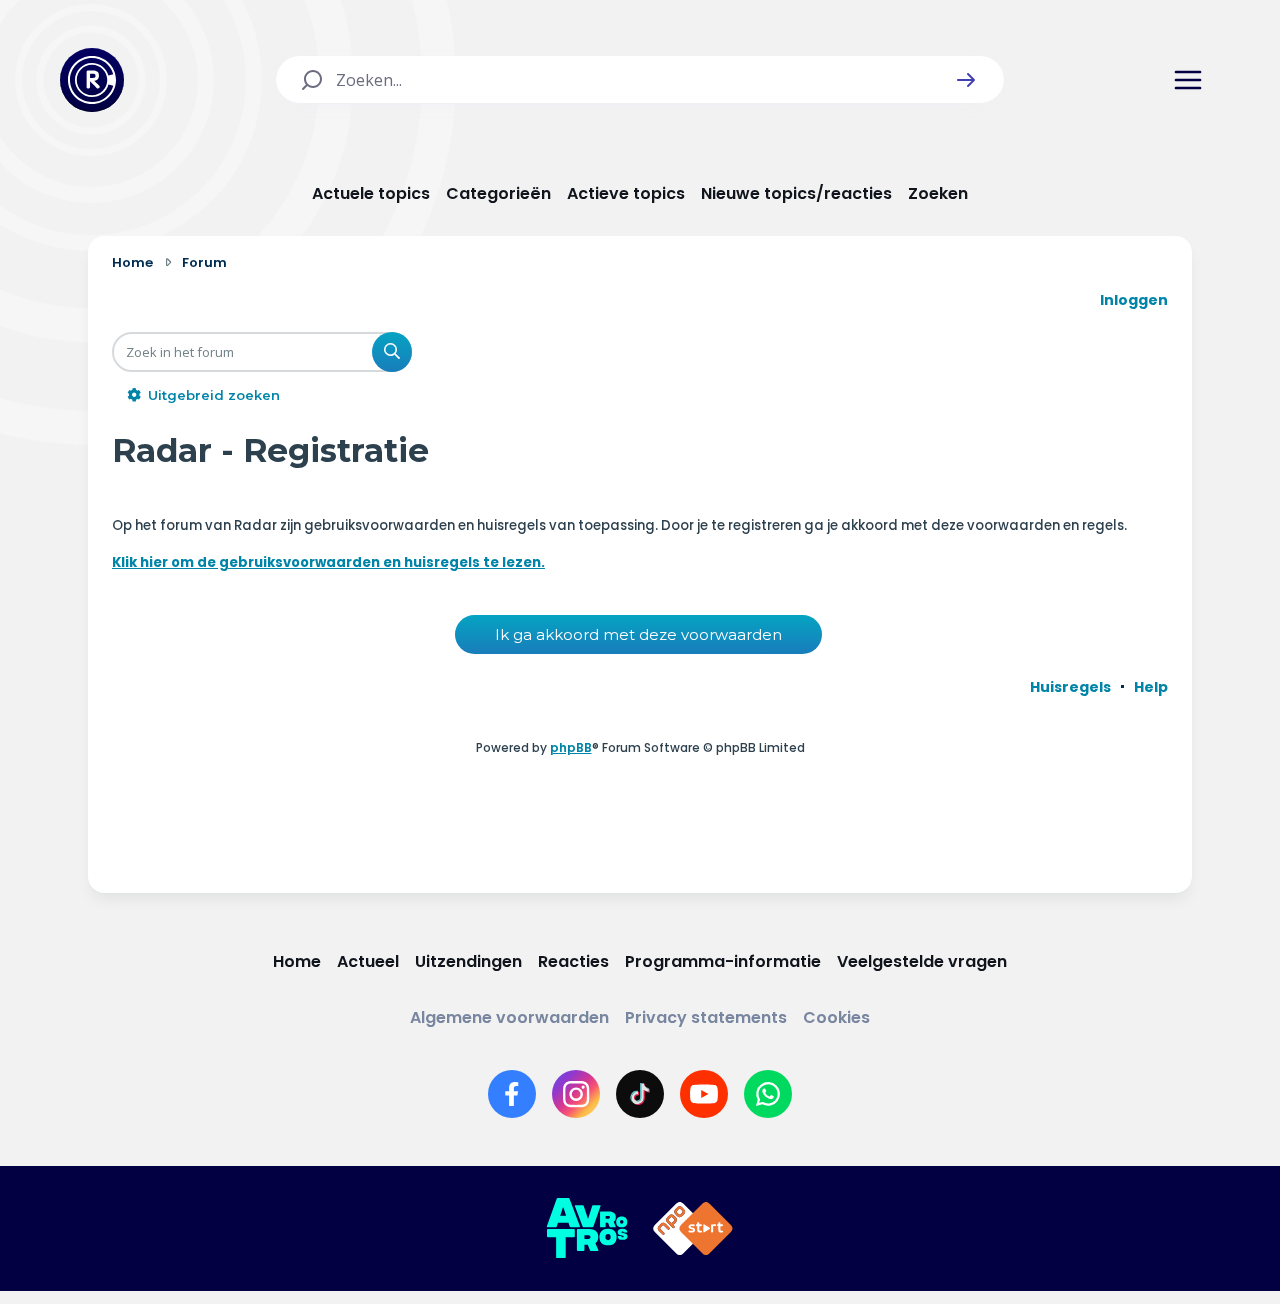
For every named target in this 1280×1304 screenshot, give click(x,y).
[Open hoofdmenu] (1188, 80)
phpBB (571, 747)
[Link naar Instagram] (576, 1094)
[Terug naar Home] (92, 80)
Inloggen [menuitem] (1134, 300)
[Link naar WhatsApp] (768, 1094)
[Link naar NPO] (693, 1229)
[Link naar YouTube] (704, 1094)
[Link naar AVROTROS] (587, 1229)
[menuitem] (1070, 687)
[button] (966, 80)
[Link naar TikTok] (640, 1094)
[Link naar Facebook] (512, 1094)
